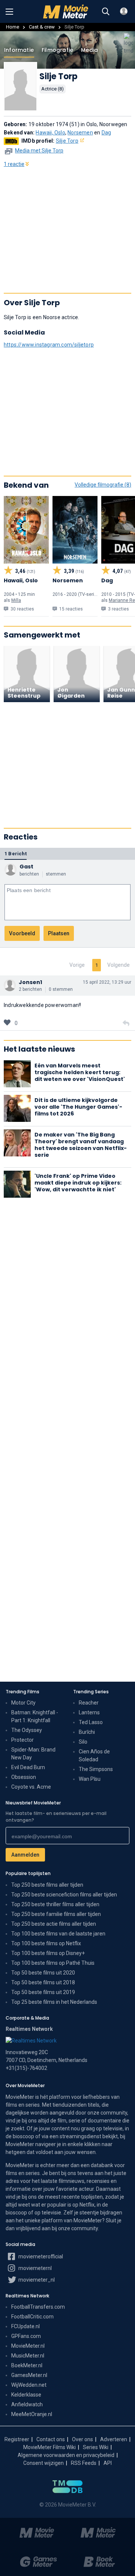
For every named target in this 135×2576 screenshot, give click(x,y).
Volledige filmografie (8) (103, 485)
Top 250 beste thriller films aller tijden (55, 1904)
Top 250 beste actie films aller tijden (54, 1924)
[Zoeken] (106, 12)
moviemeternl (34, 2268)
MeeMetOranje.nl (32, 2414)
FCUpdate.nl (25, 2326)
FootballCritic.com (32, 2317)
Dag (106, 133)
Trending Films (22, 1692)
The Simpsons (96, 1769)
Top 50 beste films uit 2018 (43, 1982)
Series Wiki (96, 2447)
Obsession (24, 1777)
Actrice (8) (52, 89)
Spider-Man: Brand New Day (33, 1754)
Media (89, 50)
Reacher (89, 1703)
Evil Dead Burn (28, 1767)
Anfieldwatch (27, 2404)
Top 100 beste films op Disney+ (48, 1953)
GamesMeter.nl (29, 2375)
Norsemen (80, 133)
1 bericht (16, 854)
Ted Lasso (91, 1722)
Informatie (19, 50)
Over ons (82, 2439)
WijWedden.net (29, 2385)
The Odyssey (27, 1730)
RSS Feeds (84, 2463)
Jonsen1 (30, 982)
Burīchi (87, 1732)
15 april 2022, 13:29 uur (107, 982)
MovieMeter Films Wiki (49, 2447)
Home (13, 27)
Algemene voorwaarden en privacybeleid (66, 2455)
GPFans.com (26, 2336)
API (108, 2463)
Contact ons (51, 2439)
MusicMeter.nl (28, 2356)
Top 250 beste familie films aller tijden (56, 1914)
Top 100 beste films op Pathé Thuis (53, 1963)
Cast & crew (42, 27)
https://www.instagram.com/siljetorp (49, 345)
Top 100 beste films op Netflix (46, 1943)
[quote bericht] (126, 1023)
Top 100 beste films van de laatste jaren (58, 1934)
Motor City (23, 1703)
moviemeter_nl (36, 2280)
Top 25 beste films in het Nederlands (54, 2002)
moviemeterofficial (40, 2256)
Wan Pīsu (90, 1779)
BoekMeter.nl (27, 2365)
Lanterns (89, 1712)
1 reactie (14, 164)
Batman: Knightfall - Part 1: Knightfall (35, 1716)
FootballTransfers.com (38, 2307)
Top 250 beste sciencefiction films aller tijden (64, 1895)
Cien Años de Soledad (94, 1755)
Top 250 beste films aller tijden (47, 1885)
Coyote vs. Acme (31, 1787)
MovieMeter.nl (28, 2346)
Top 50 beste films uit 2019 (43, 1992)
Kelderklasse (26, 2395)
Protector (22, 1740)
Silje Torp (67, 141)
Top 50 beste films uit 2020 (43, 1973)
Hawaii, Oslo (50, 133)
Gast (26, 867)
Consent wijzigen (43, 2463)
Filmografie (57, 50)
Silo (83, 1742)
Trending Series (91, 1692)
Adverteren (114, 2439)
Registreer (17, 2439)
